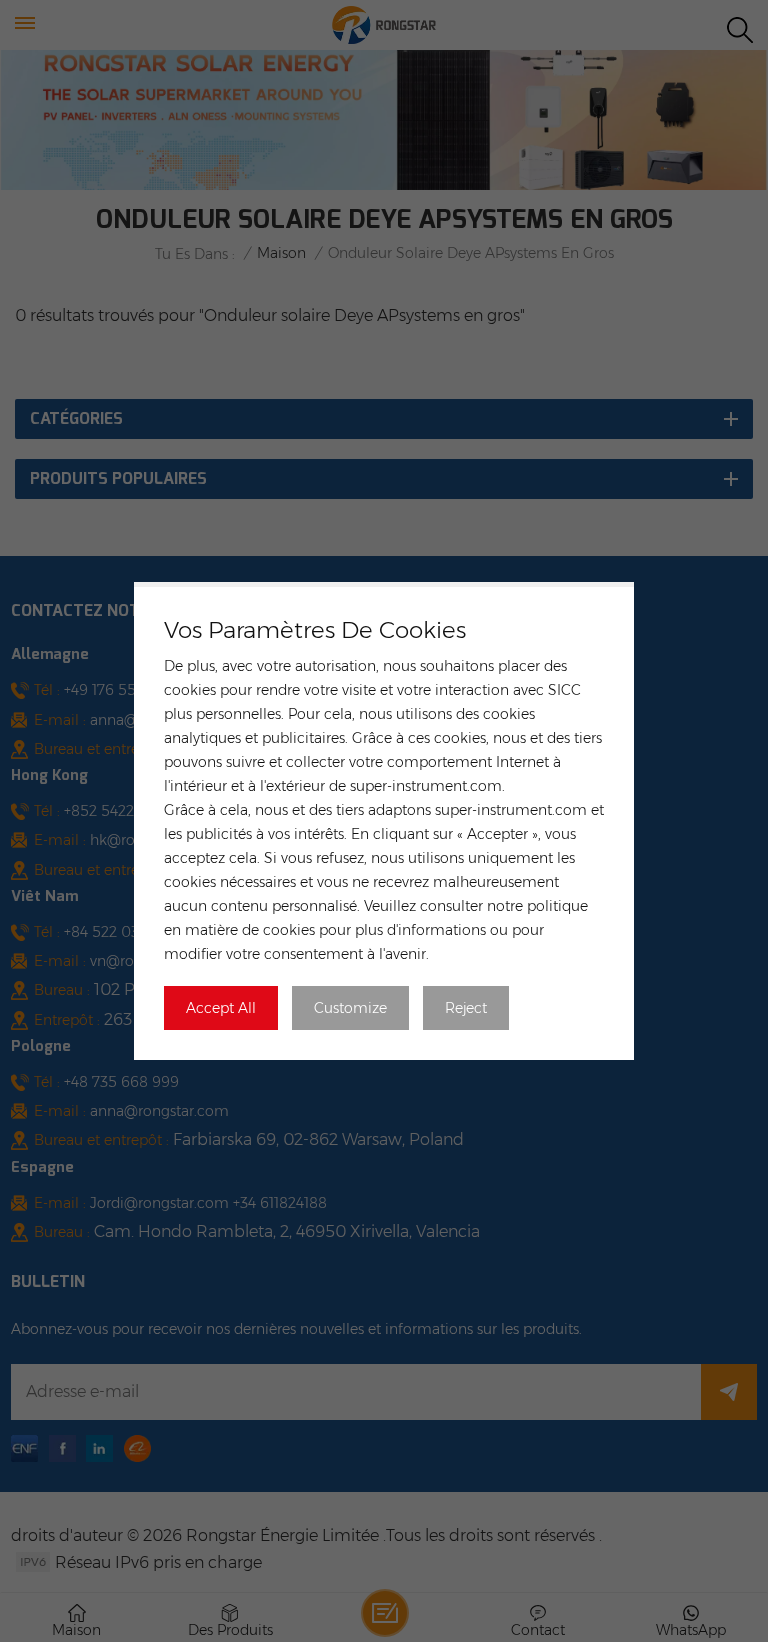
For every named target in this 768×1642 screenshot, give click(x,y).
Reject (466, 1008)
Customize (350, 1008)
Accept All (221, 1008)
